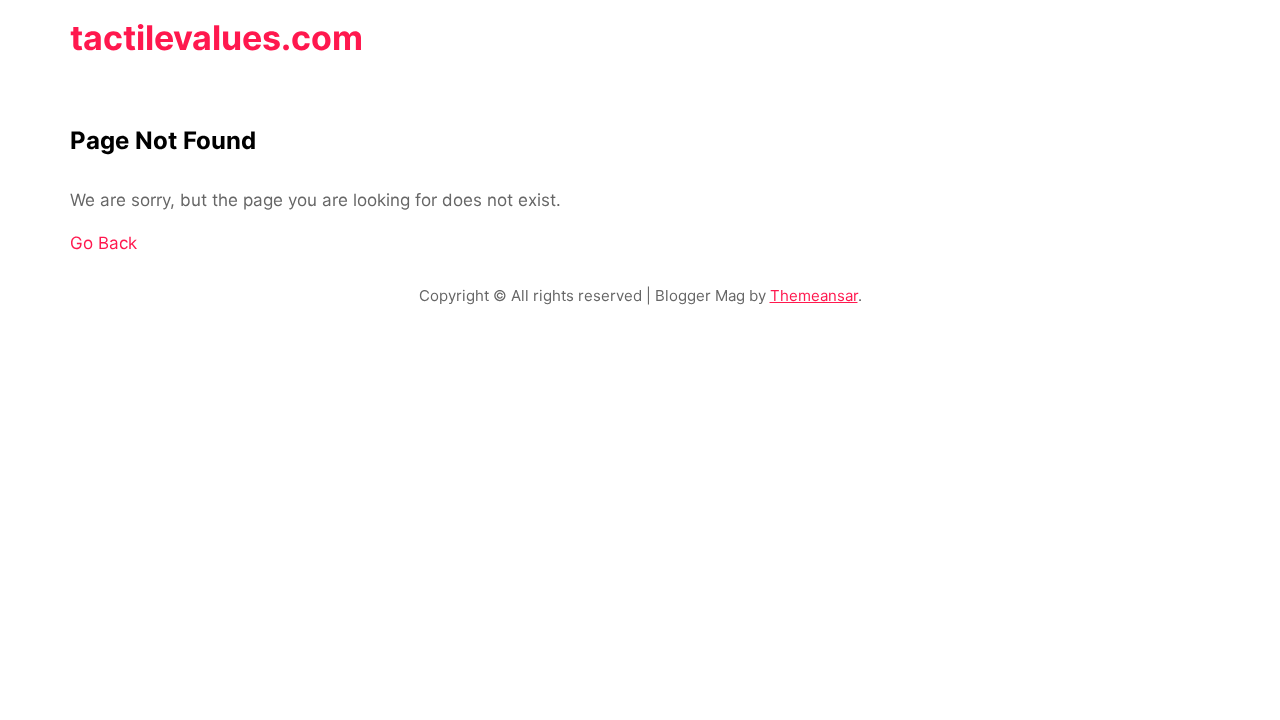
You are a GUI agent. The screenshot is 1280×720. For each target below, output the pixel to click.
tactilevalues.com (216, 37)
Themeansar (814, 295)
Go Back (103, 243)
